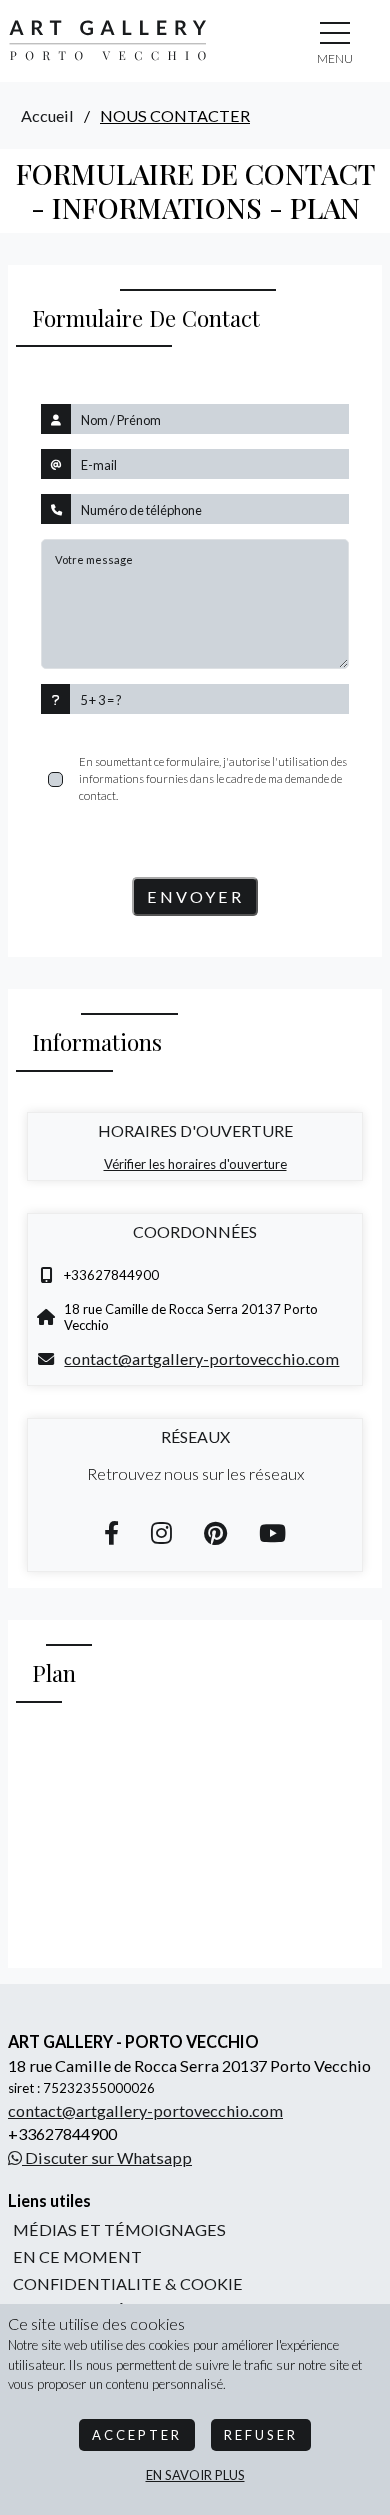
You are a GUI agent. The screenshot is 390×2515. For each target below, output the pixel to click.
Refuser (261, 2435)
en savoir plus (195, 2475)
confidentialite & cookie (128, 2283)
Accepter (137, 2435)
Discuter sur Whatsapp (107, 2157)
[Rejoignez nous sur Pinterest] (215, 1532)
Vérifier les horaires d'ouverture (195, 1164)
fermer (335, 58)
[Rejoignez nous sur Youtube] (272, 1532)
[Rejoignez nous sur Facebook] (111, 1532)
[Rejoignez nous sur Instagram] (161, 1532)
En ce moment (77, 2256)
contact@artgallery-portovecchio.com (201, 1358)
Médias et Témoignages (119, 2229)
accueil (47, 115)
